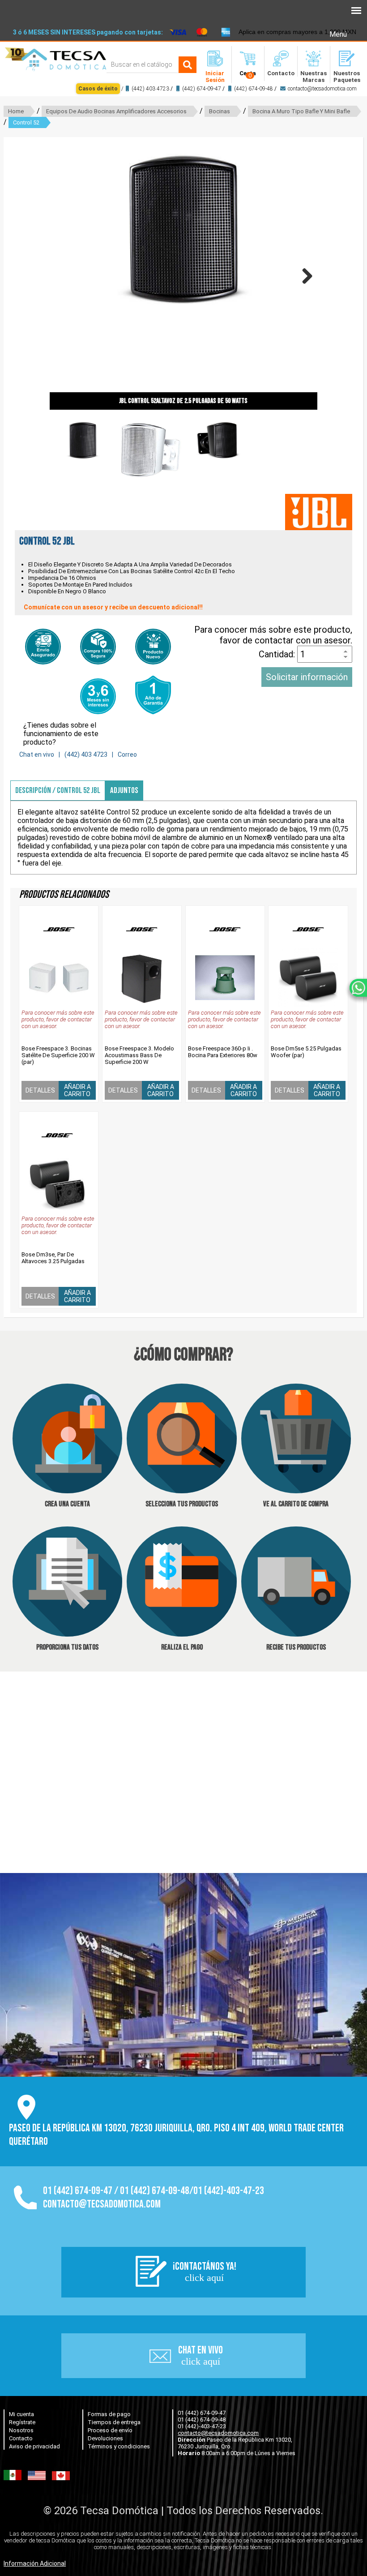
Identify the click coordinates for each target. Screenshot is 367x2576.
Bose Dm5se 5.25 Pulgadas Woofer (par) (306, 1052)
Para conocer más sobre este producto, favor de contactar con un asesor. (273, 635)
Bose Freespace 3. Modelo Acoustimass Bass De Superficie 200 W (139, 1055)
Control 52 (26, 122)
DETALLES (40, 1090)
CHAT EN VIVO (201, 2355)
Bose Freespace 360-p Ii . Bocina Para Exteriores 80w (223, 1052)
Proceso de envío (110, 2430)
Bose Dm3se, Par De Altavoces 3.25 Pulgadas (53, 1258)
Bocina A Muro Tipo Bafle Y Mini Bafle (301, 111)
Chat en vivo (37, 754)
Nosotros (21, 2430)
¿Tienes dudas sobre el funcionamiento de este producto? (61, 734)
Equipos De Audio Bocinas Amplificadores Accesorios (116, 111)
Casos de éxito (98, 89)
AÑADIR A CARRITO (77, 1090)
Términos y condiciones (119, 2446)
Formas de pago (109, 2414)
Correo (127, 754)
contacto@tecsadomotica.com (322, 89)
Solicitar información (307, 677)
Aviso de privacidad (34, 2446)
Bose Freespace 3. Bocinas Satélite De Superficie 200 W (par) (58, 1055)
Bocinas (220, 111)
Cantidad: (278, 654)
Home (16, 111)
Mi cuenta (21, 2414)
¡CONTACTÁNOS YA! (205, 2272)
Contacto (21, 2438)
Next (304, 276)
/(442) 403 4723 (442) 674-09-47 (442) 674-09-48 (218, 89)
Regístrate (22, 2422)
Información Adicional (35, 2563)
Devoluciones (105, 2438)
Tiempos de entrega (114, 2422)
